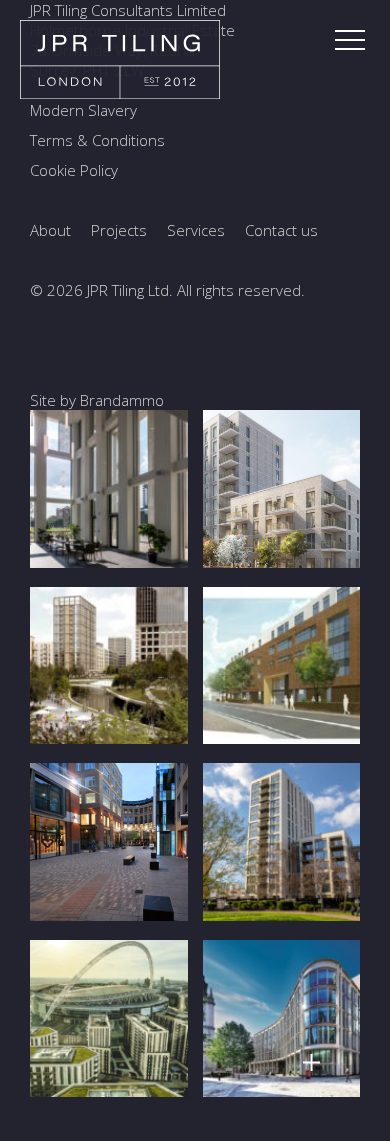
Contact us (281, 230)
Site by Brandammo (97, 400)
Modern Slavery (83, 110)
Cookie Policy (74, 170)
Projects (119, 230)
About (50, 230)
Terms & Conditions (97, 140)
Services (196, 230)
